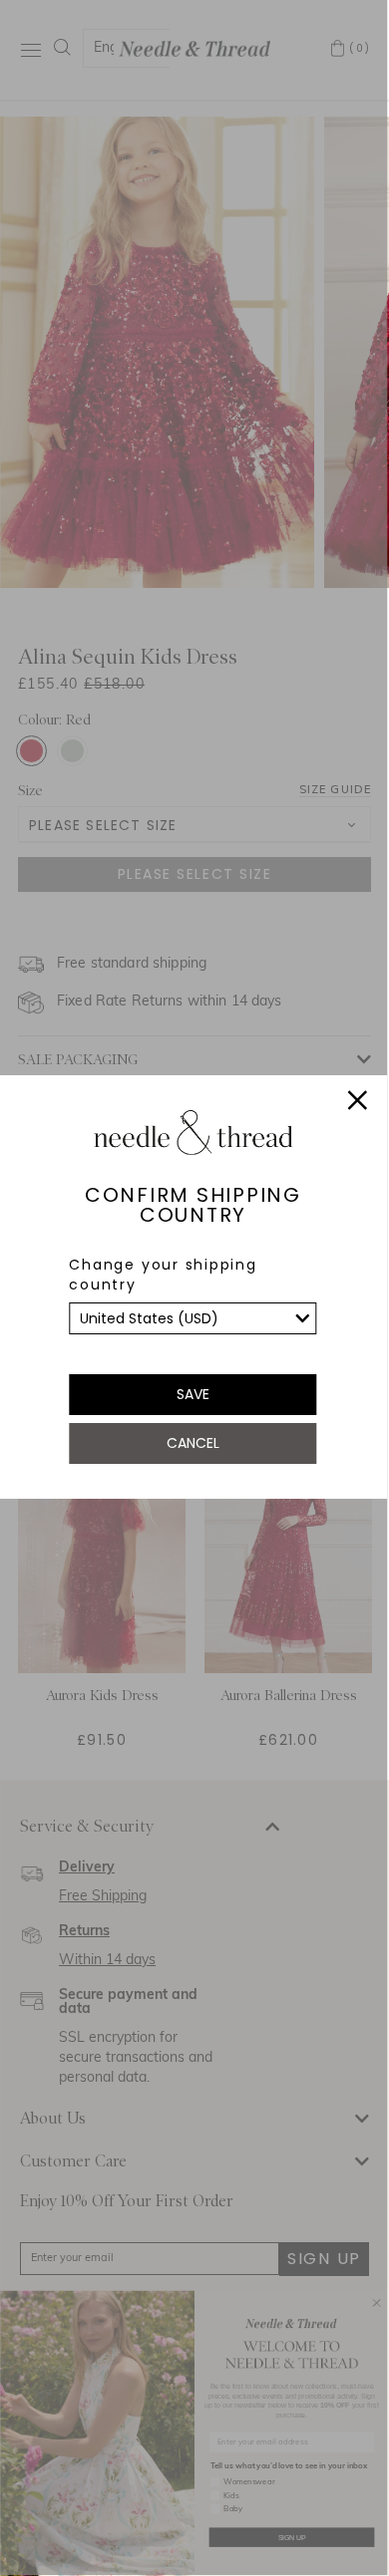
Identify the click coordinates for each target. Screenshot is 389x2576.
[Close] (357, 1103)
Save (193, 1394)
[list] (193, 1318)
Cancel (193, 1443)
